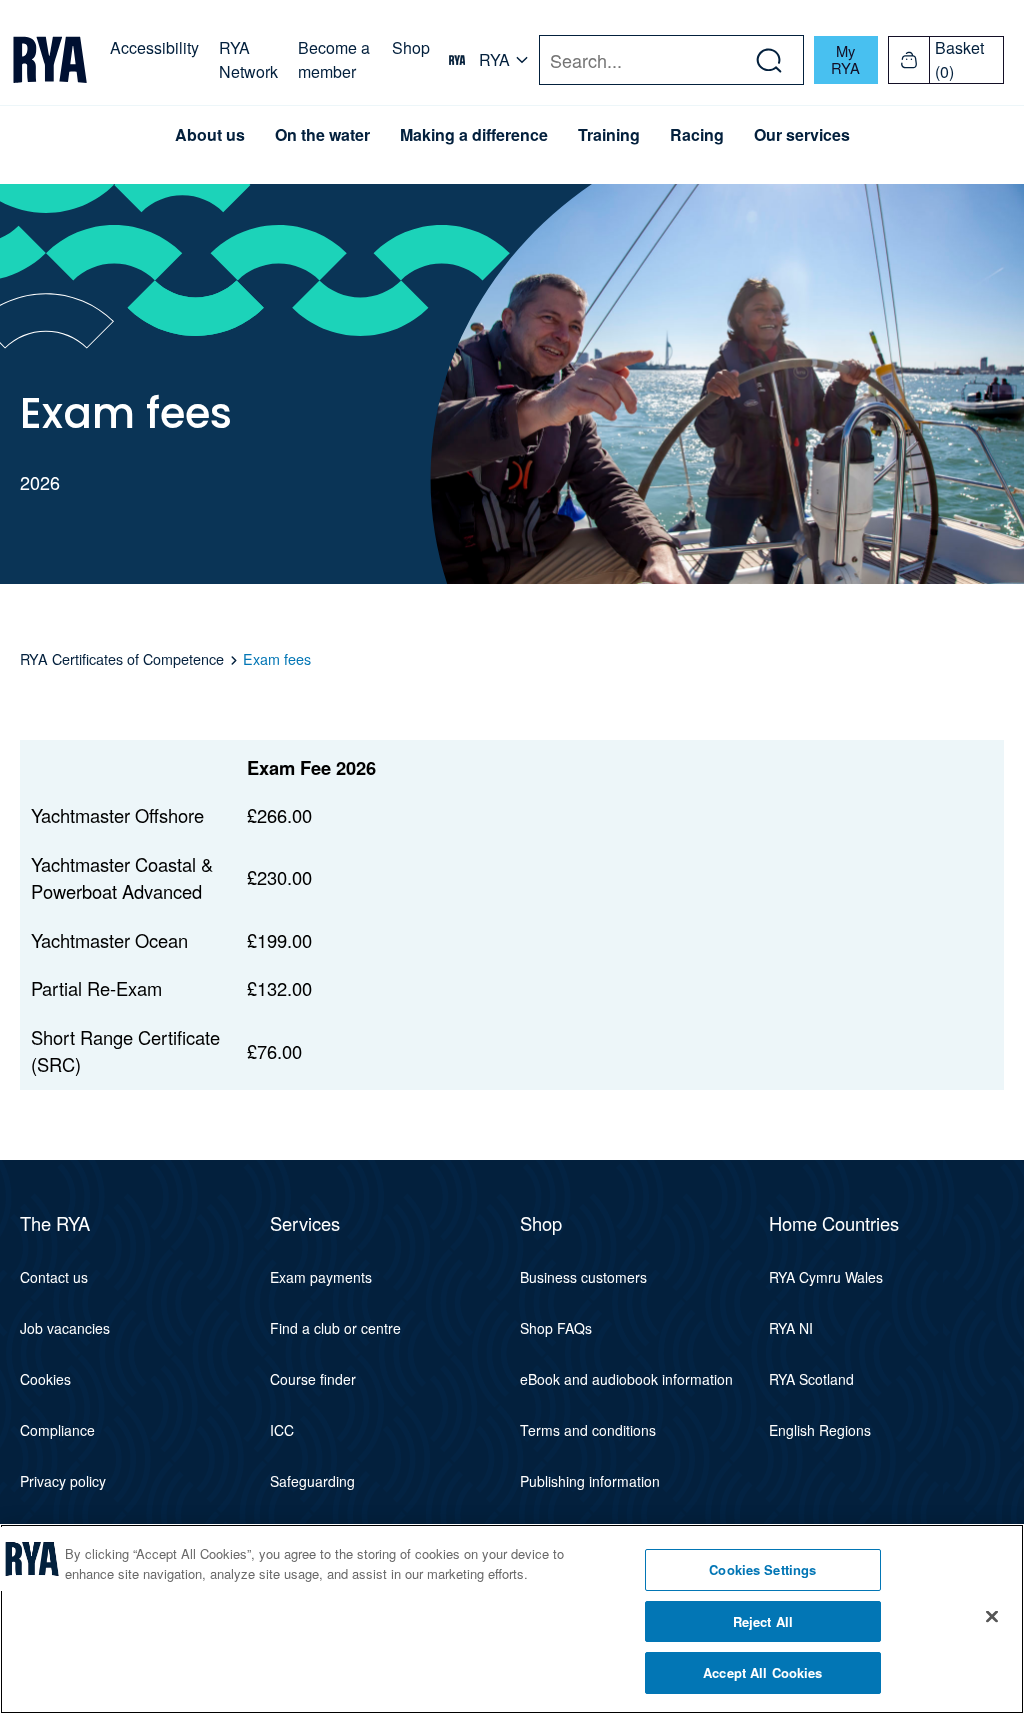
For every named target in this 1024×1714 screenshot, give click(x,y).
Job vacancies (65, 1328)
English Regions (820, 1430)
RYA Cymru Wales (826, 1277)
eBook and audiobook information (626, 1379)
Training (609, 135)
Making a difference (474, 135)
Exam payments (321, 1277)
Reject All (763, 1621)
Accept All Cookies (762, 1672)
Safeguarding (312, 1481)
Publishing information (590, 1481)
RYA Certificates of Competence (122, 659)
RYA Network (248, 59)
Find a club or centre (335, 1328)
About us (210, 135)
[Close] (992, 1617)
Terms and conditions (588, 1430)
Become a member (334, 59)
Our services (802, 135)
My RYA (845, 59)
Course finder (313, 1379)
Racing (697, 135)
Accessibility (154, 47)
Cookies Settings (762, 1569)
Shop (411, 47)
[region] (512, 1619)
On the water (322, 135)
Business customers (583, 1277)
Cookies (45, 1379)
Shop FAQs (556, 1328)
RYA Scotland (811, 1379)
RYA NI (791, 1328)
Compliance (57, 1430)
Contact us (54, 1277)
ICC (282, 1430)
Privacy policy (63, 1481)
